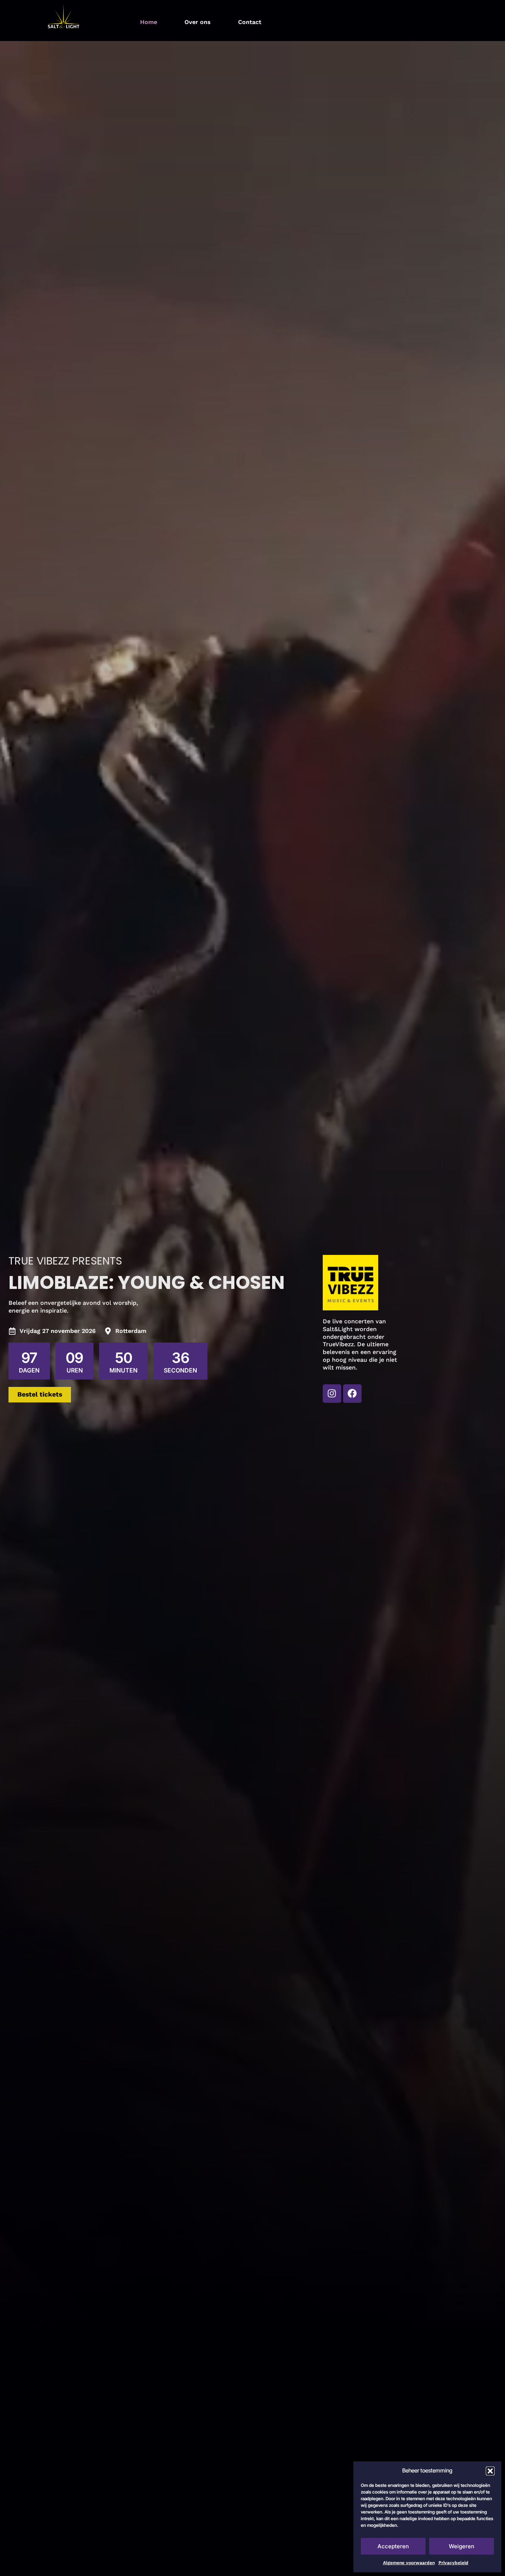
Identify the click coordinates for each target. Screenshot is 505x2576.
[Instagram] (332, 1394)
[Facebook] (352, 1394)
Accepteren (393, 2546)
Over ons (198, 22)
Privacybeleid (453, 2563)
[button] (490, 2471)
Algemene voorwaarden (409, 2563)
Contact (250, 22)
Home (149, 22)
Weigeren (462, 2546)
